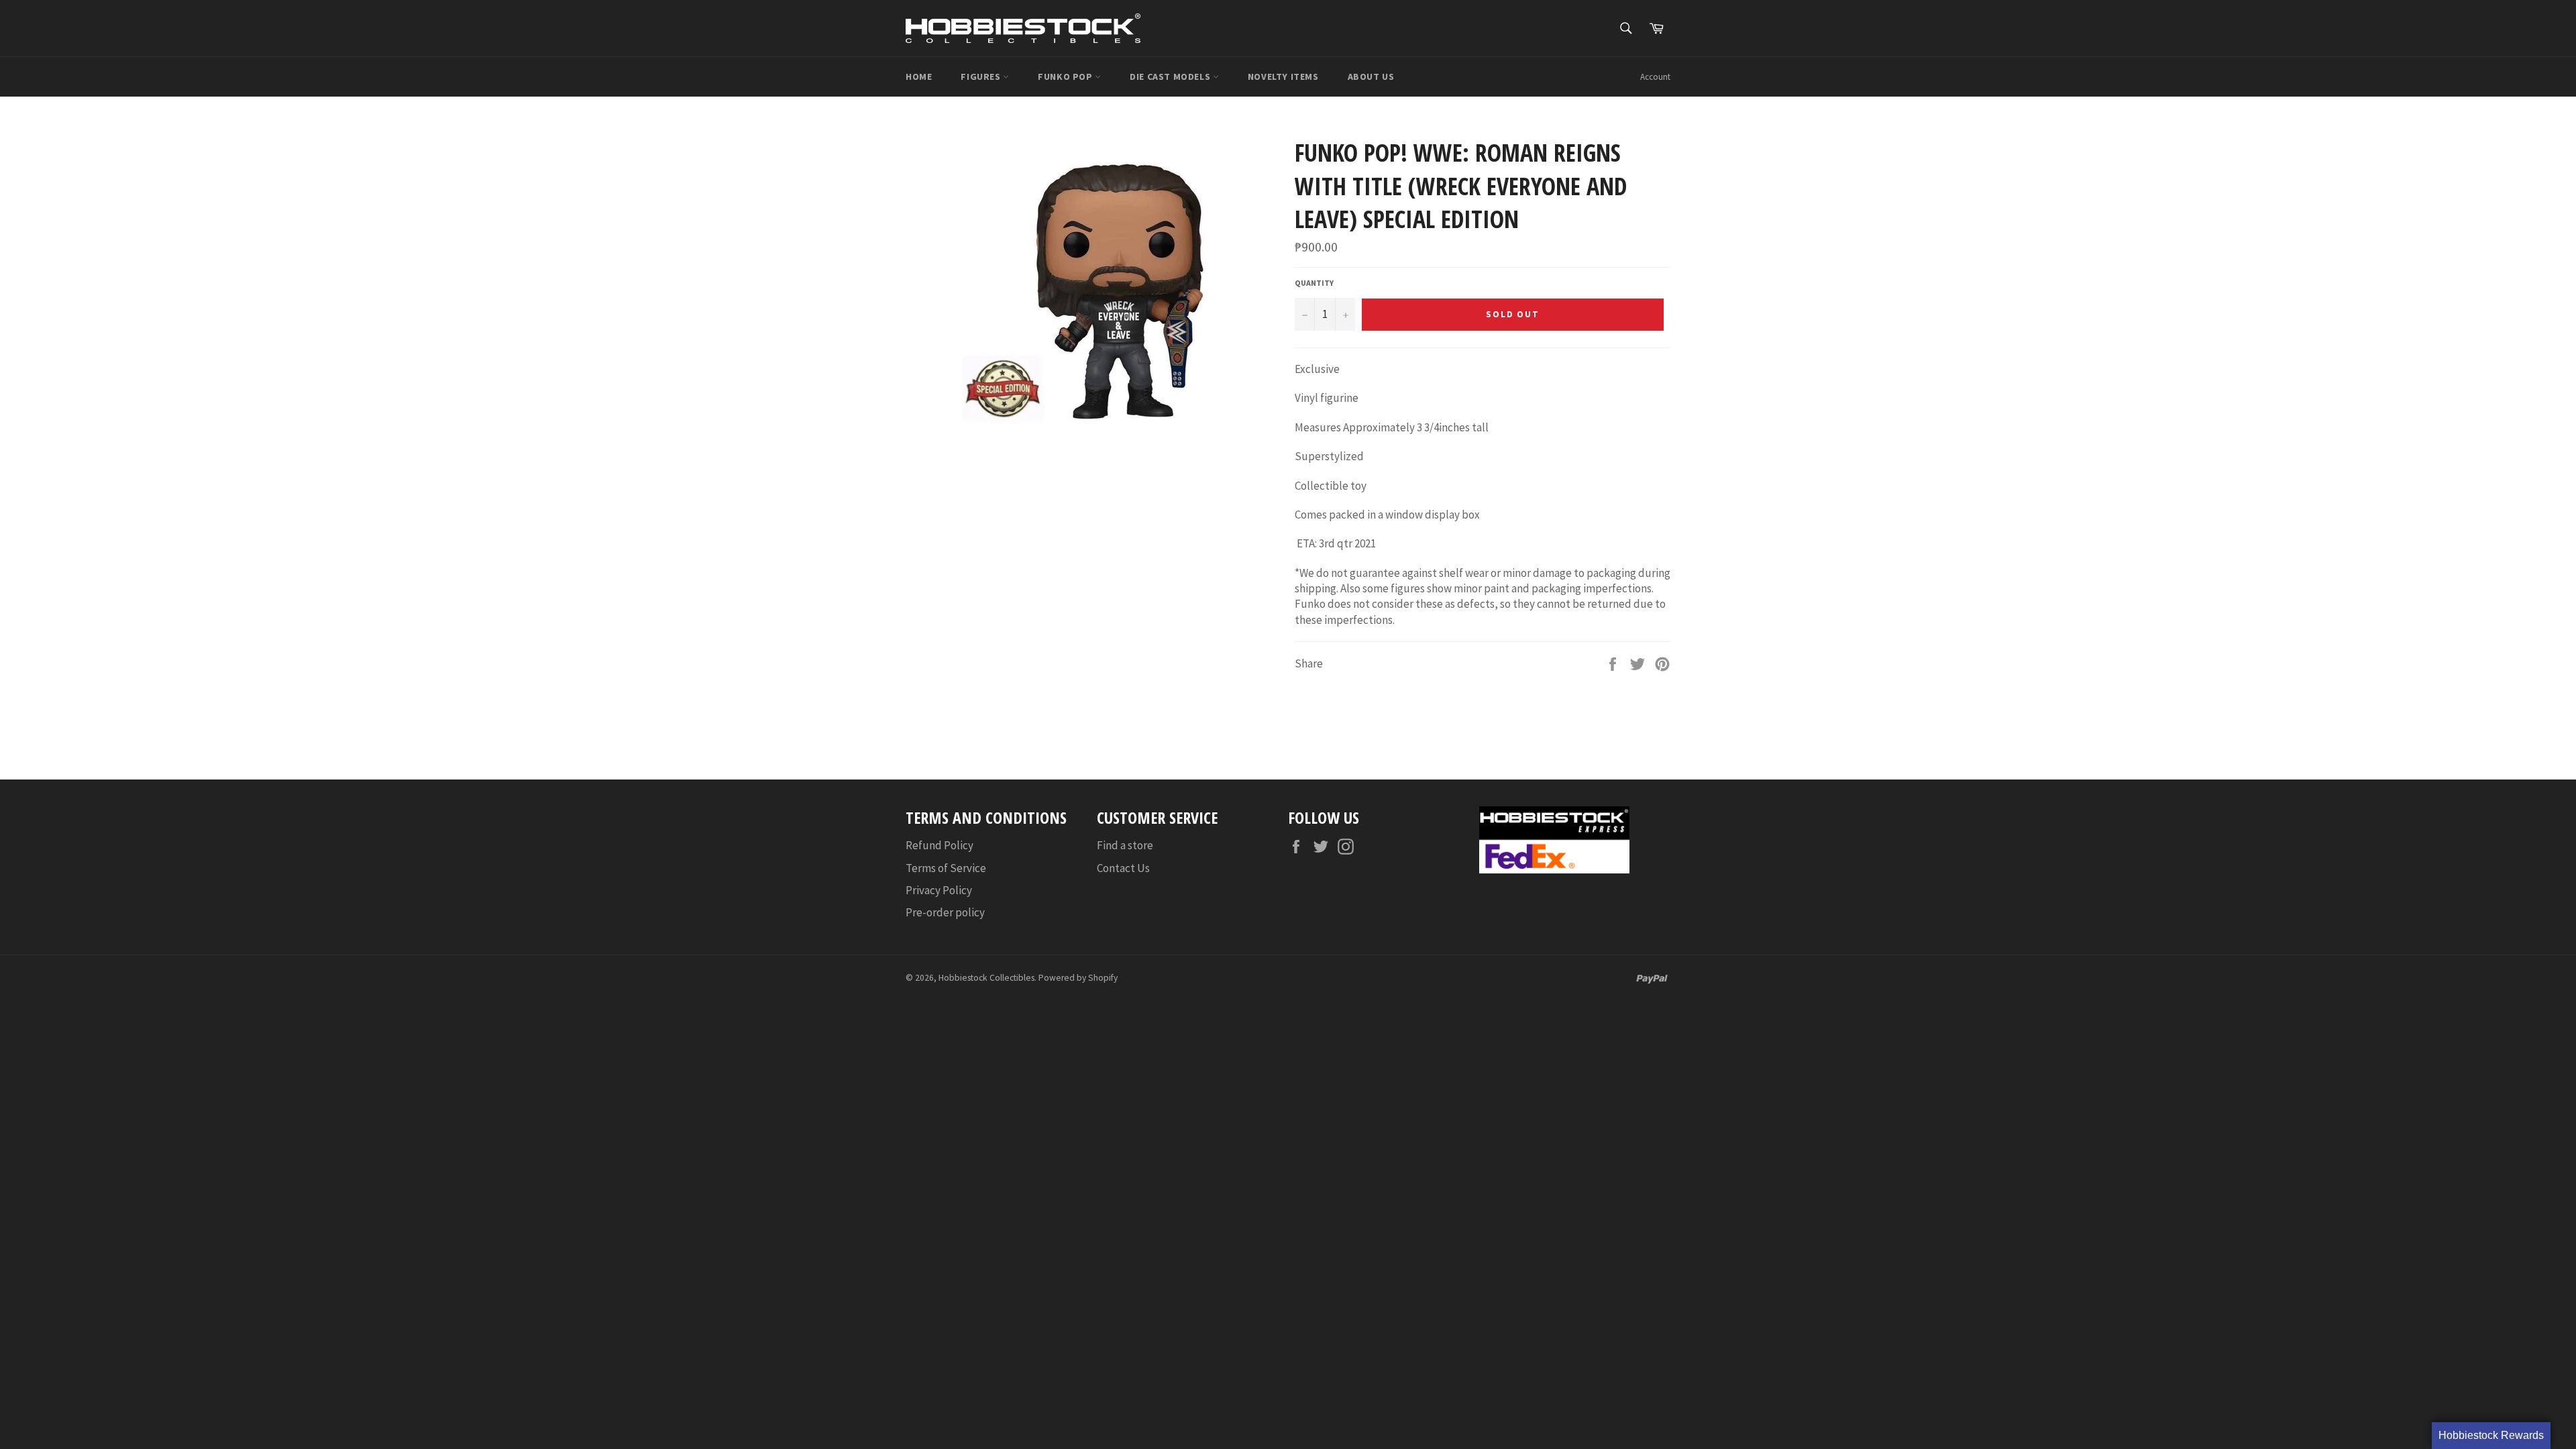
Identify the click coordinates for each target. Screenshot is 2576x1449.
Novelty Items (1283, 76)
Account (1655, 77)
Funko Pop (1066, 76)
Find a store (1125, 845)
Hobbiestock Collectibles (986, 978)
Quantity (1314, 283)
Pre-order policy (945, 912)
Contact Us (1123, 868)
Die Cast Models (1171, 76)
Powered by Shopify (1078, 978)
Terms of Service (946, 868)
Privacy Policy (939, 890)
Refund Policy (940, 845)
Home (919, 76)
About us (1371, 76)
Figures (982, 76)
